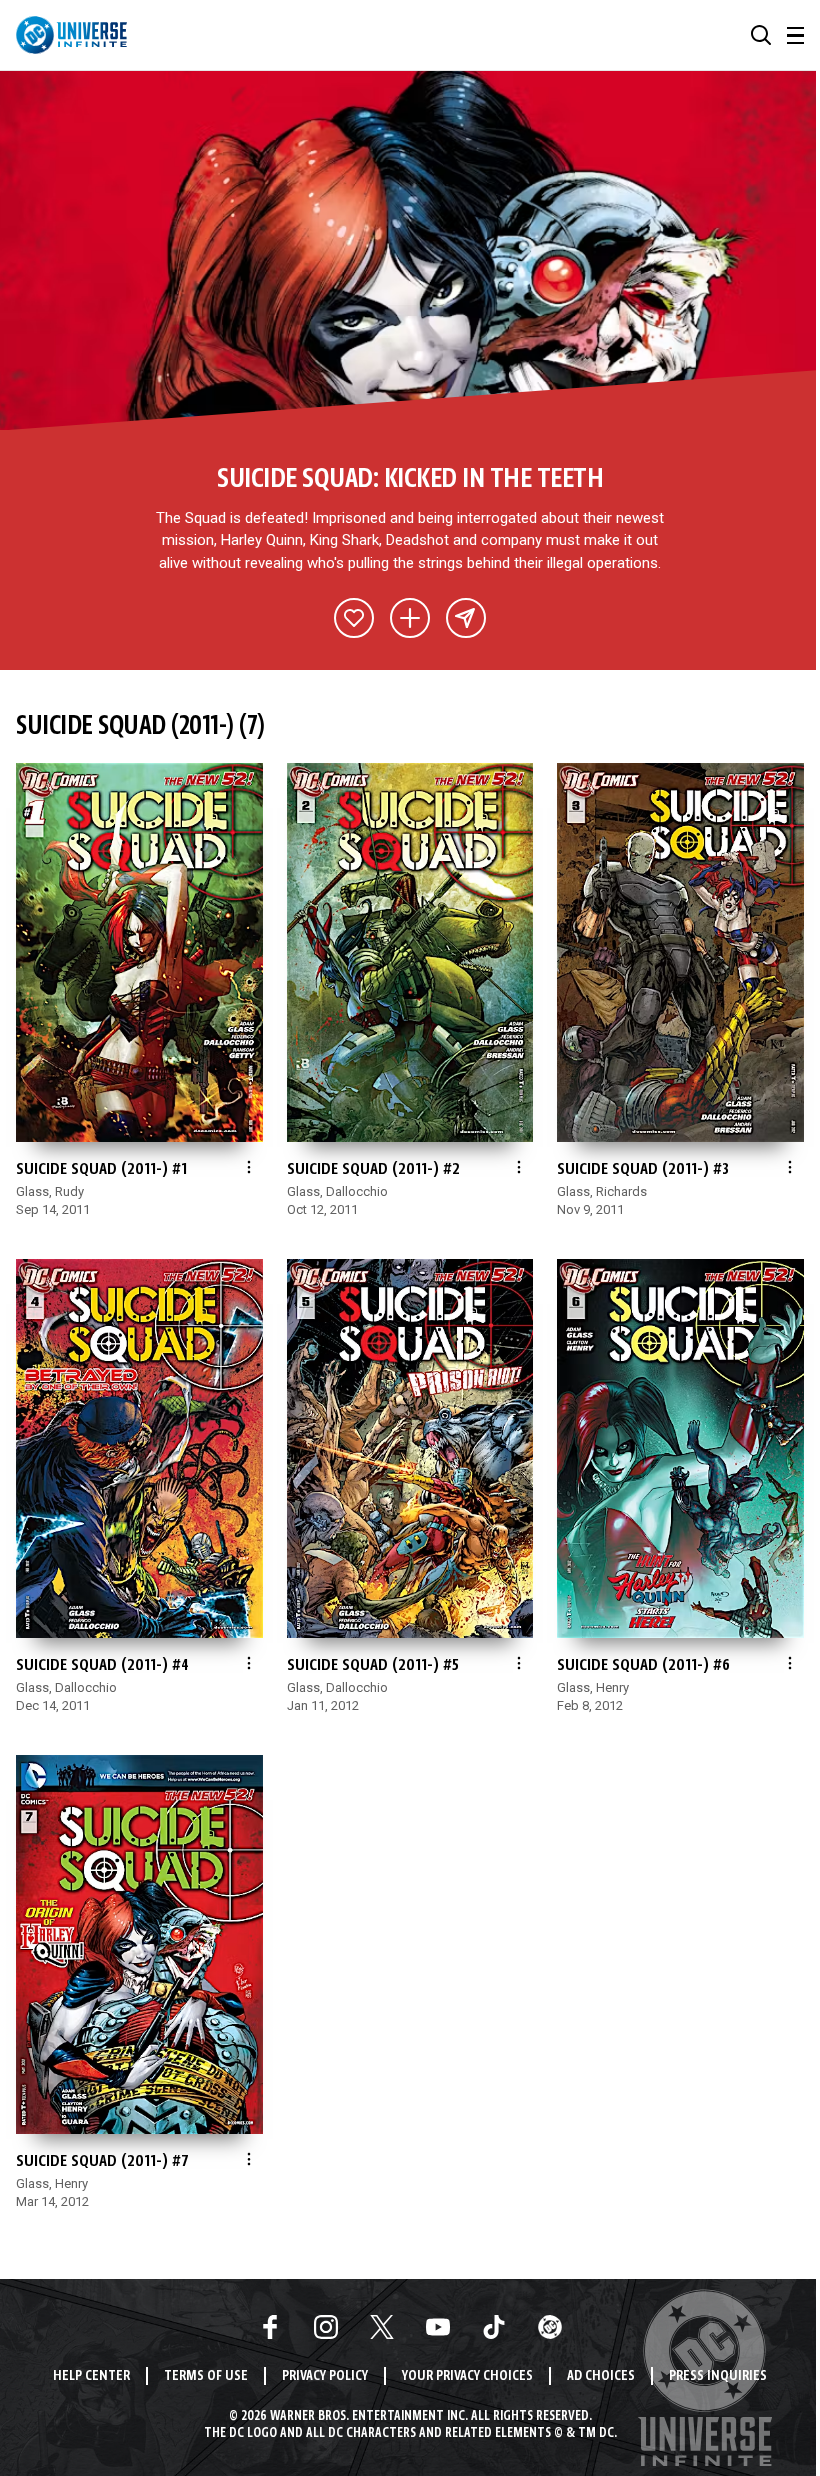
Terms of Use (206, 2376)
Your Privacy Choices (467, 2376)
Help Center (91, 2376)
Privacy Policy (325, 2376)
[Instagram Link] (326, 2327)
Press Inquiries (718, 2376)
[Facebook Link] (270, 2327)
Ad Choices (601, 2376)
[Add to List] (410, 618)
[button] (761, 35)
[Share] (466, 618)
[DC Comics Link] (550, 2327)
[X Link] (382, 2327)
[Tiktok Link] (494, 2327)
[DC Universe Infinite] (71, 35)
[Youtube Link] (438, 2327)
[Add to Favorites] (354, 618)
